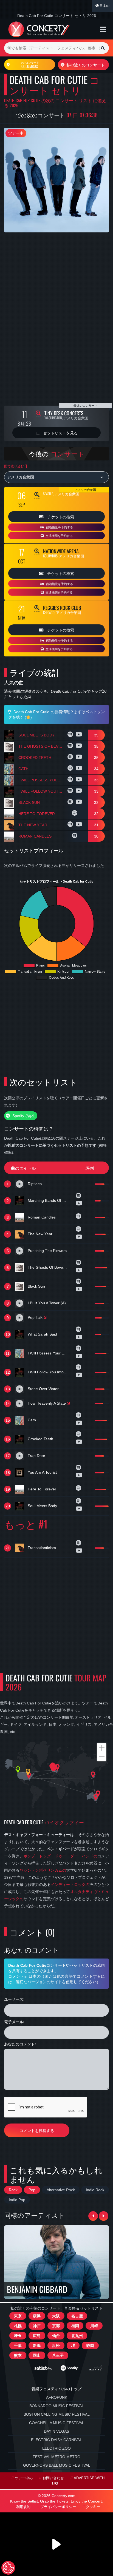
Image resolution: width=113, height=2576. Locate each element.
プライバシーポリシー (58, 2507)
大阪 (56, 2316)
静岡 (90, 2346)
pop (32, 2190)
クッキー (93, 2507)
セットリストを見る (60, 433)
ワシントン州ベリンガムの (43, 1870)
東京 (18, 2316)
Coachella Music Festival (57, 2423)
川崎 (94, 2326)
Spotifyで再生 (23, 1116)
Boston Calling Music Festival (57, 2414)
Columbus (30, 65)
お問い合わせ (53, 2478)
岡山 (37, 2355)
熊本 (18, 2355)
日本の (104, 6)
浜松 (56, 2346)
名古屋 (77, 2316)
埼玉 (18, 2336)
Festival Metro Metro (56, 2457)
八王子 (58, 2355)
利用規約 (23, 2507)
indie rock (95, 2190)
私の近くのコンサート (86, 65)
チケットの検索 (60, 516)
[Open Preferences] (8, 2568)
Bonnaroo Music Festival (57, 2406)
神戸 (37, 2326)
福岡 (75, 2326)
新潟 (37, 2346)
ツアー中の (24, 2478)
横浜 (37, 2316)
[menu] (103, 29)
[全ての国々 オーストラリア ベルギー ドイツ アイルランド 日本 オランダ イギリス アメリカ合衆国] (56, 477)
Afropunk (57, 2397)
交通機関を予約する (59, 536)
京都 (56, 2326)
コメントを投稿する (37, 2130)
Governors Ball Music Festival (57, 2465)
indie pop (17, 2200)
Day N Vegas (56, 2431)
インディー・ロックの (70, 1885)
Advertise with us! (78, 2481)
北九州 (77, 2336)
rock (13, 2190)
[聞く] (71, 735)
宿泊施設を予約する (59, 527)
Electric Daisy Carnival (56, 2440)
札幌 (18, 2326)
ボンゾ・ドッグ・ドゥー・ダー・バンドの (60, 1856)
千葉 (18, 2346)
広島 (37, 2336)
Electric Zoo (56, 2448)
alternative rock (61, 2190)
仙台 (56, 2336)
